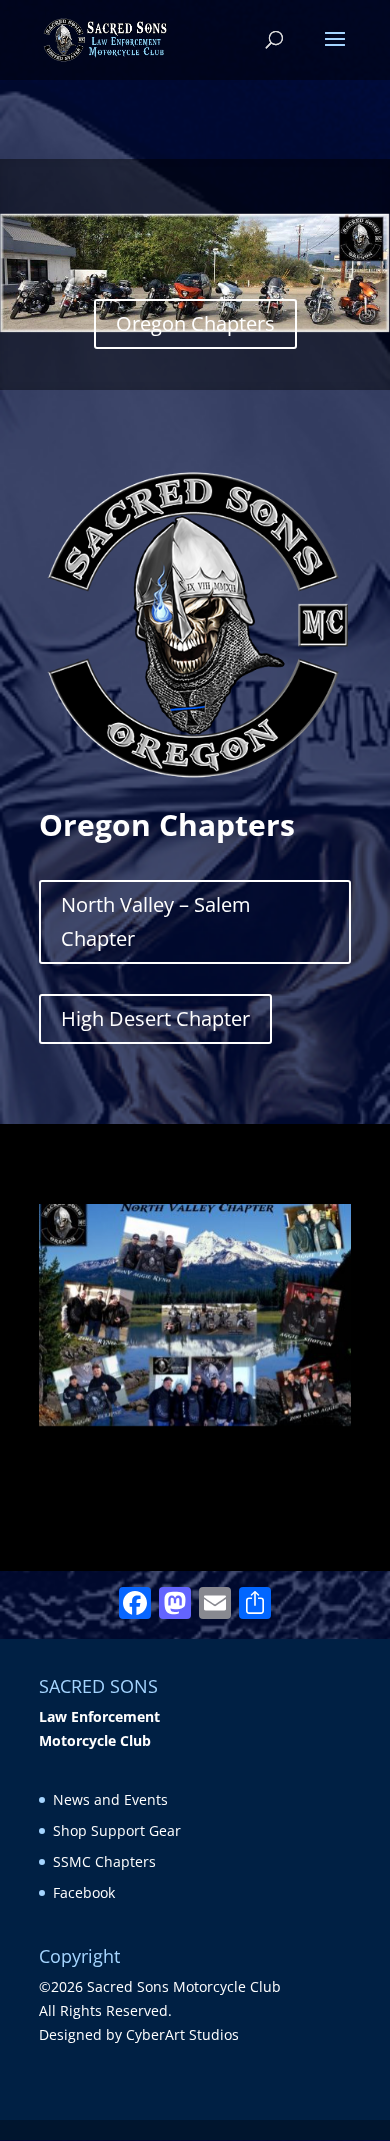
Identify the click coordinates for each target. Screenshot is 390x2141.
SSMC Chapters (104, 1861)
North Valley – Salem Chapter (156, 921)
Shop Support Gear (117, 1830)
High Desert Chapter (155, 1018)
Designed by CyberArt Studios (139, 2034)
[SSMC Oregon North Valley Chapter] (195, 1420)
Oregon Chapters (195, 323)
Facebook (84, 1892)
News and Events (110, 1799)
